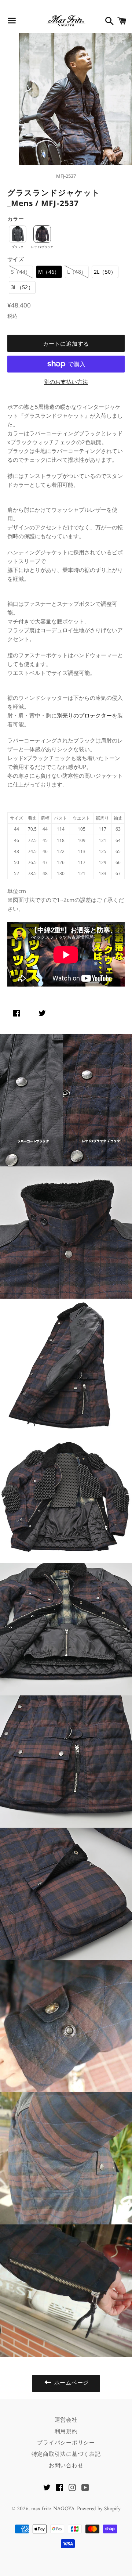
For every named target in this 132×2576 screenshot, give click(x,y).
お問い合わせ (66, 2465)
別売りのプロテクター (84, 715)
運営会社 (66, 2420)
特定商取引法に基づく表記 (66, 2454)
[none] (18, 234)
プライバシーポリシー (66, 2442)
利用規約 (66, 2431)
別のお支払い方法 (66, 382)
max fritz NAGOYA (53, 2509)
